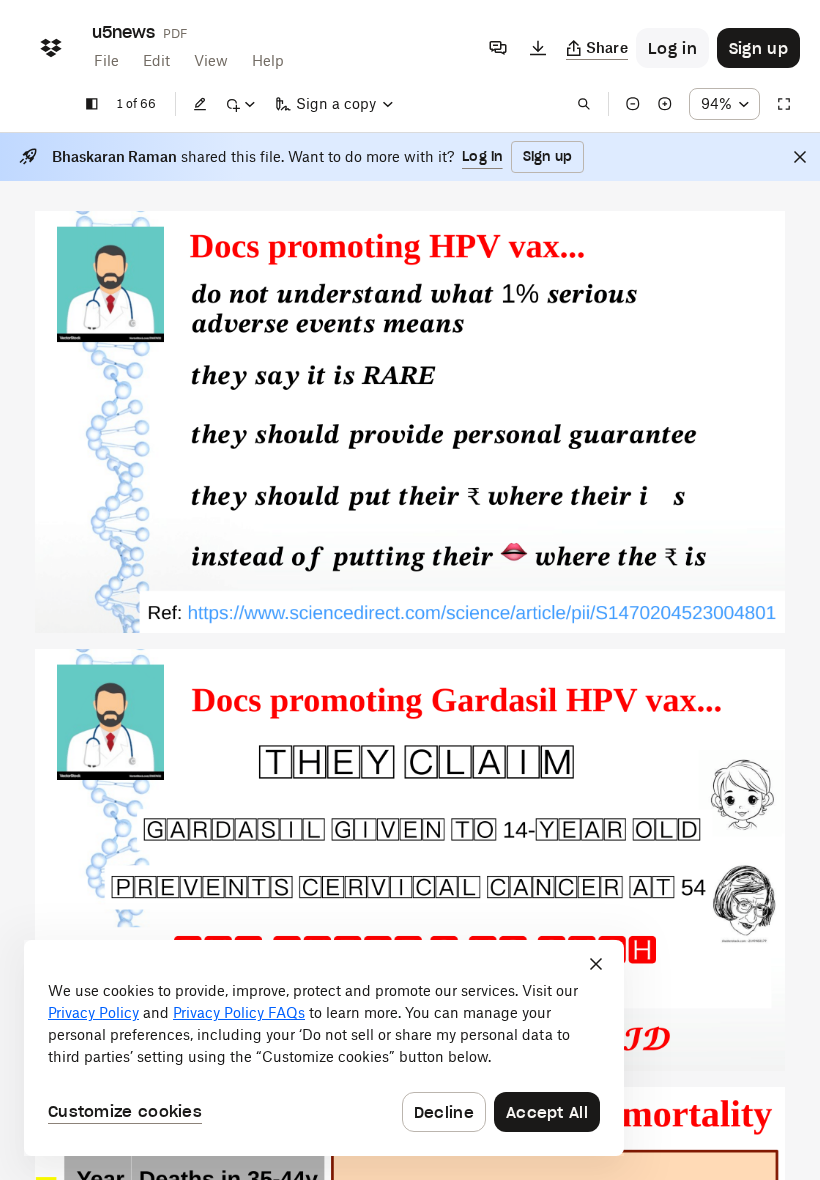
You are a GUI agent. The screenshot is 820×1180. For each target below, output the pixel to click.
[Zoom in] (665, 104)
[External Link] (482, 615)
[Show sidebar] (92, 104)
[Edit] (200, 104)
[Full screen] (784, 104)
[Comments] (498, 48)
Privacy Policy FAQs (239, 1012)
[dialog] (324, 1048)
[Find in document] (584, 104)
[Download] (538, 48)
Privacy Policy (93, 1012)
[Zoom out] (633, 104)
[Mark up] (240, 104)
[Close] (800, 157)
